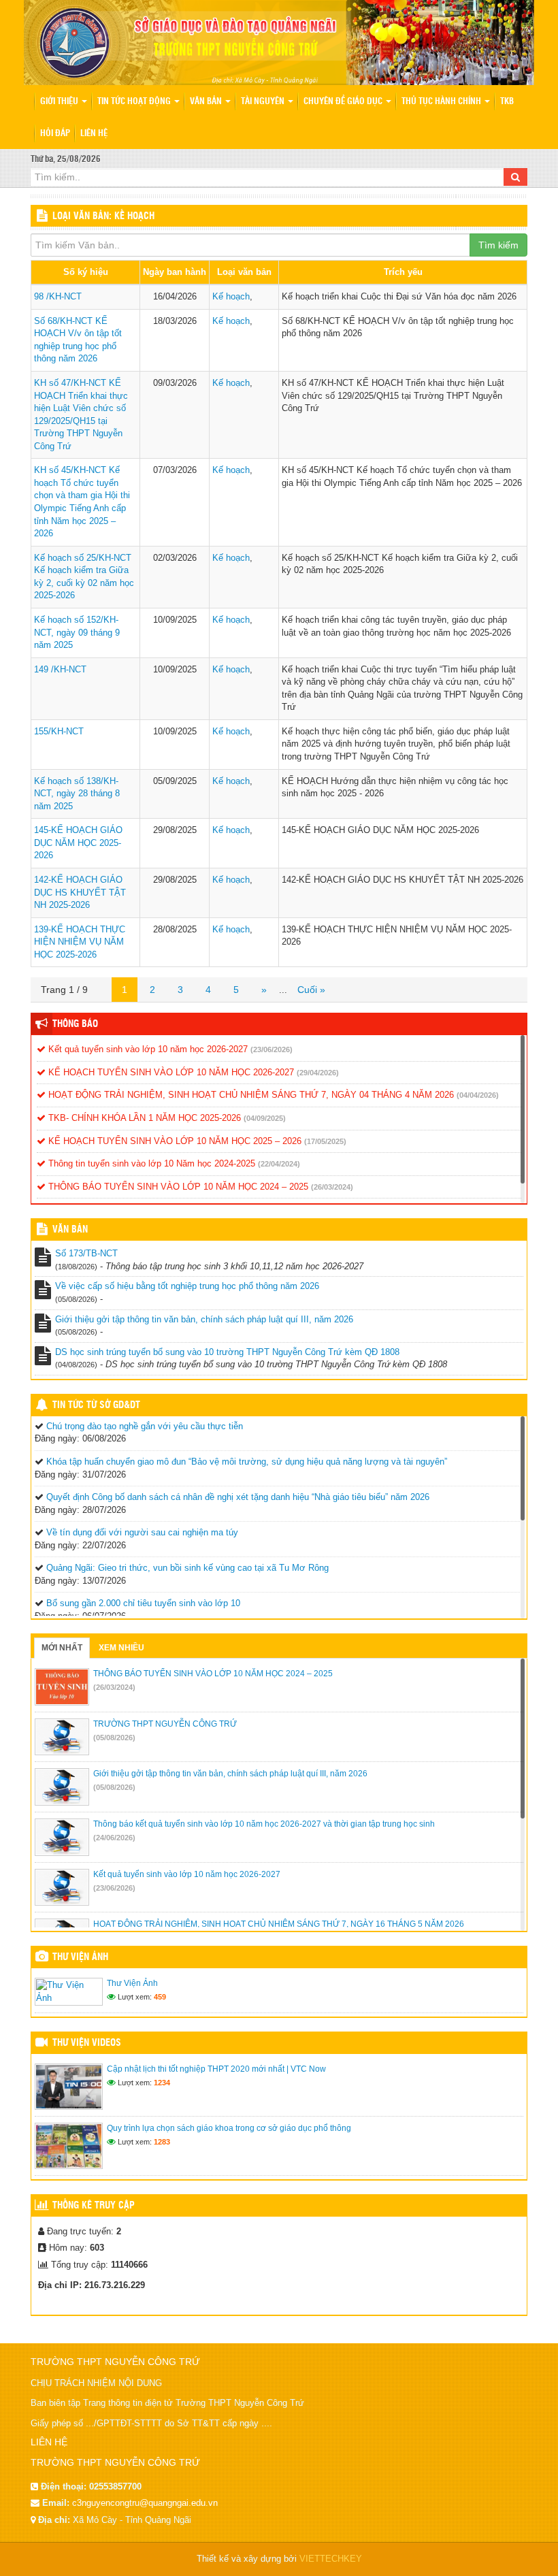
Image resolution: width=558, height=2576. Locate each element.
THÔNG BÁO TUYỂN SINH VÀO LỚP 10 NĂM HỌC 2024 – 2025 (177, 1187)
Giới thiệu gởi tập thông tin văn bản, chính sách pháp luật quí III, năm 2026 (204, 1319)
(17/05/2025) (325, 1141)
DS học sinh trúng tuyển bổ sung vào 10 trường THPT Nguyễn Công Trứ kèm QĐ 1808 (227, 1352)
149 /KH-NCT (60, 669)
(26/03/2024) (332, 1187)
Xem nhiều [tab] (121, 1648)
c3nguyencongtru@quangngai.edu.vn (145, 2503)
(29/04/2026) (318, 1073)
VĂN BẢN (70, 1230)
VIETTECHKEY (331, 2559)
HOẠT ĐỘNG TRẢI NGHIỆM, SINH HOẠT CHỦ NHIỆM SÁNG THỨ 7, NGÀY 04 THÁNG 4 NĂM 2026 (250, 1095)
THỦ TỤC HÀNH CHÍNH (442, 102)
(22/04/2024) (279, 1164)
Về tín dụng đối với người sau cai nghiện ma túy (142, 1532)
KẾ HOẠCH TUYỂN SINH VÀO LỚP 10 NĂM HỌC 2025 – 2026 (174, 1141)
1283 (162, 2142)
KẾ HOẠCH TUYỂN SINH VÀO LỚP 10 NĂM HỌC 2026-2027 (170, 1072)
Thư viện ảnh (80, 1957)
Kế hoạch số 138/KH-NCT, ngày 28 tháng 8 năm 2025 (77, 794)
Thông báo (75, 1024)
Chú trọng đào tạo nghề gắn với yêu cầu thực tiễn (145, 1426)
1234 (162, 2083)
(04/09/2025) (265, 1118)
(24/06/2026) (114, 1838)
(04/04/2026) (478, 1095)
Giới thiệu (60, 102)
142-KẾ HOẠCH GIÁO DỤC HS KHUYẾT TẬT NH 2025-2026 (80, 892)
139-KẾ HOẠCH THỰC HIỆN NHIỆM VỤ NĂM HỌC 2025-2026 (80, 942)
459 (160, 1997)
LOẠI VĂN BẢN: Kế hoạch (103, 216)
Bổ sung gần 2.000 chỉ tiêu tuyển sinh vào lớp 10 (143, 1603)
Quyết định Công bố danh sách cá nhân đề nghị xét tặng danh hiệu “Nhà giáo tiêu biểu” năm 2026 (238, 1497)
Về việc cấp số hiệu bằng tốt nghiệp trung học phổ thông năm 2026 (187, 1286)
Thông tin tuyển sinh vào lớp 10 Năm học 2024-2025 (150, 1163)
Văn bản (207, 102)
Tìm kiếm (498, 245)
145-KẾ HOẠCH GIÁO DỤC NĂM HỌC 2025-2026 (78, 843)
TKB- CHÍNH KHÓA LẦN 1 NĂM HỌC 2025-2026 (143, 1118)
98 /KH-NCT (58, 296)
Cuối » (311, 990)
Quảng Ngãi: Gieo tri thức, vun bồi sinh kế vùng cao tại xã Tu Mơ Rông (187, 1568)
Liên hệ (94, 134)
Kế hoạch (231, 296)
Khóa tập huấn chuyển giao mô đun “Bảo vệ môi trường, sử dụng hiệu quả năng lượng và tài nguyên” (247, 1462)
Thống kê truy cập (94, 2206)
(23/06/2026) (272, 1049)
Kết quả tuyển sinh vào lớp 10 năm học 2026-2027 (147, 1049)
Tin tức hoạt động (135, 102)
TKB (507, 102)
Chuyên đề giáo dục (344, 102)
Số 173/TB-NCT (86, 1253)
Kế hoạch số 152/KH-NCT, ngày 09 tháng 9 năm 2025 (77, 632)
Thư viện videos (87, 2043)
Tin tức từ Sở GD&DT (96, 1405)
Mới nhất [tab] (62, 1648)
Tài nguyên (264, 102)
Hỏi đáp (55, 134)
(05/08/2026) (114, 1738)
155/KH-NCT (59, 731)
